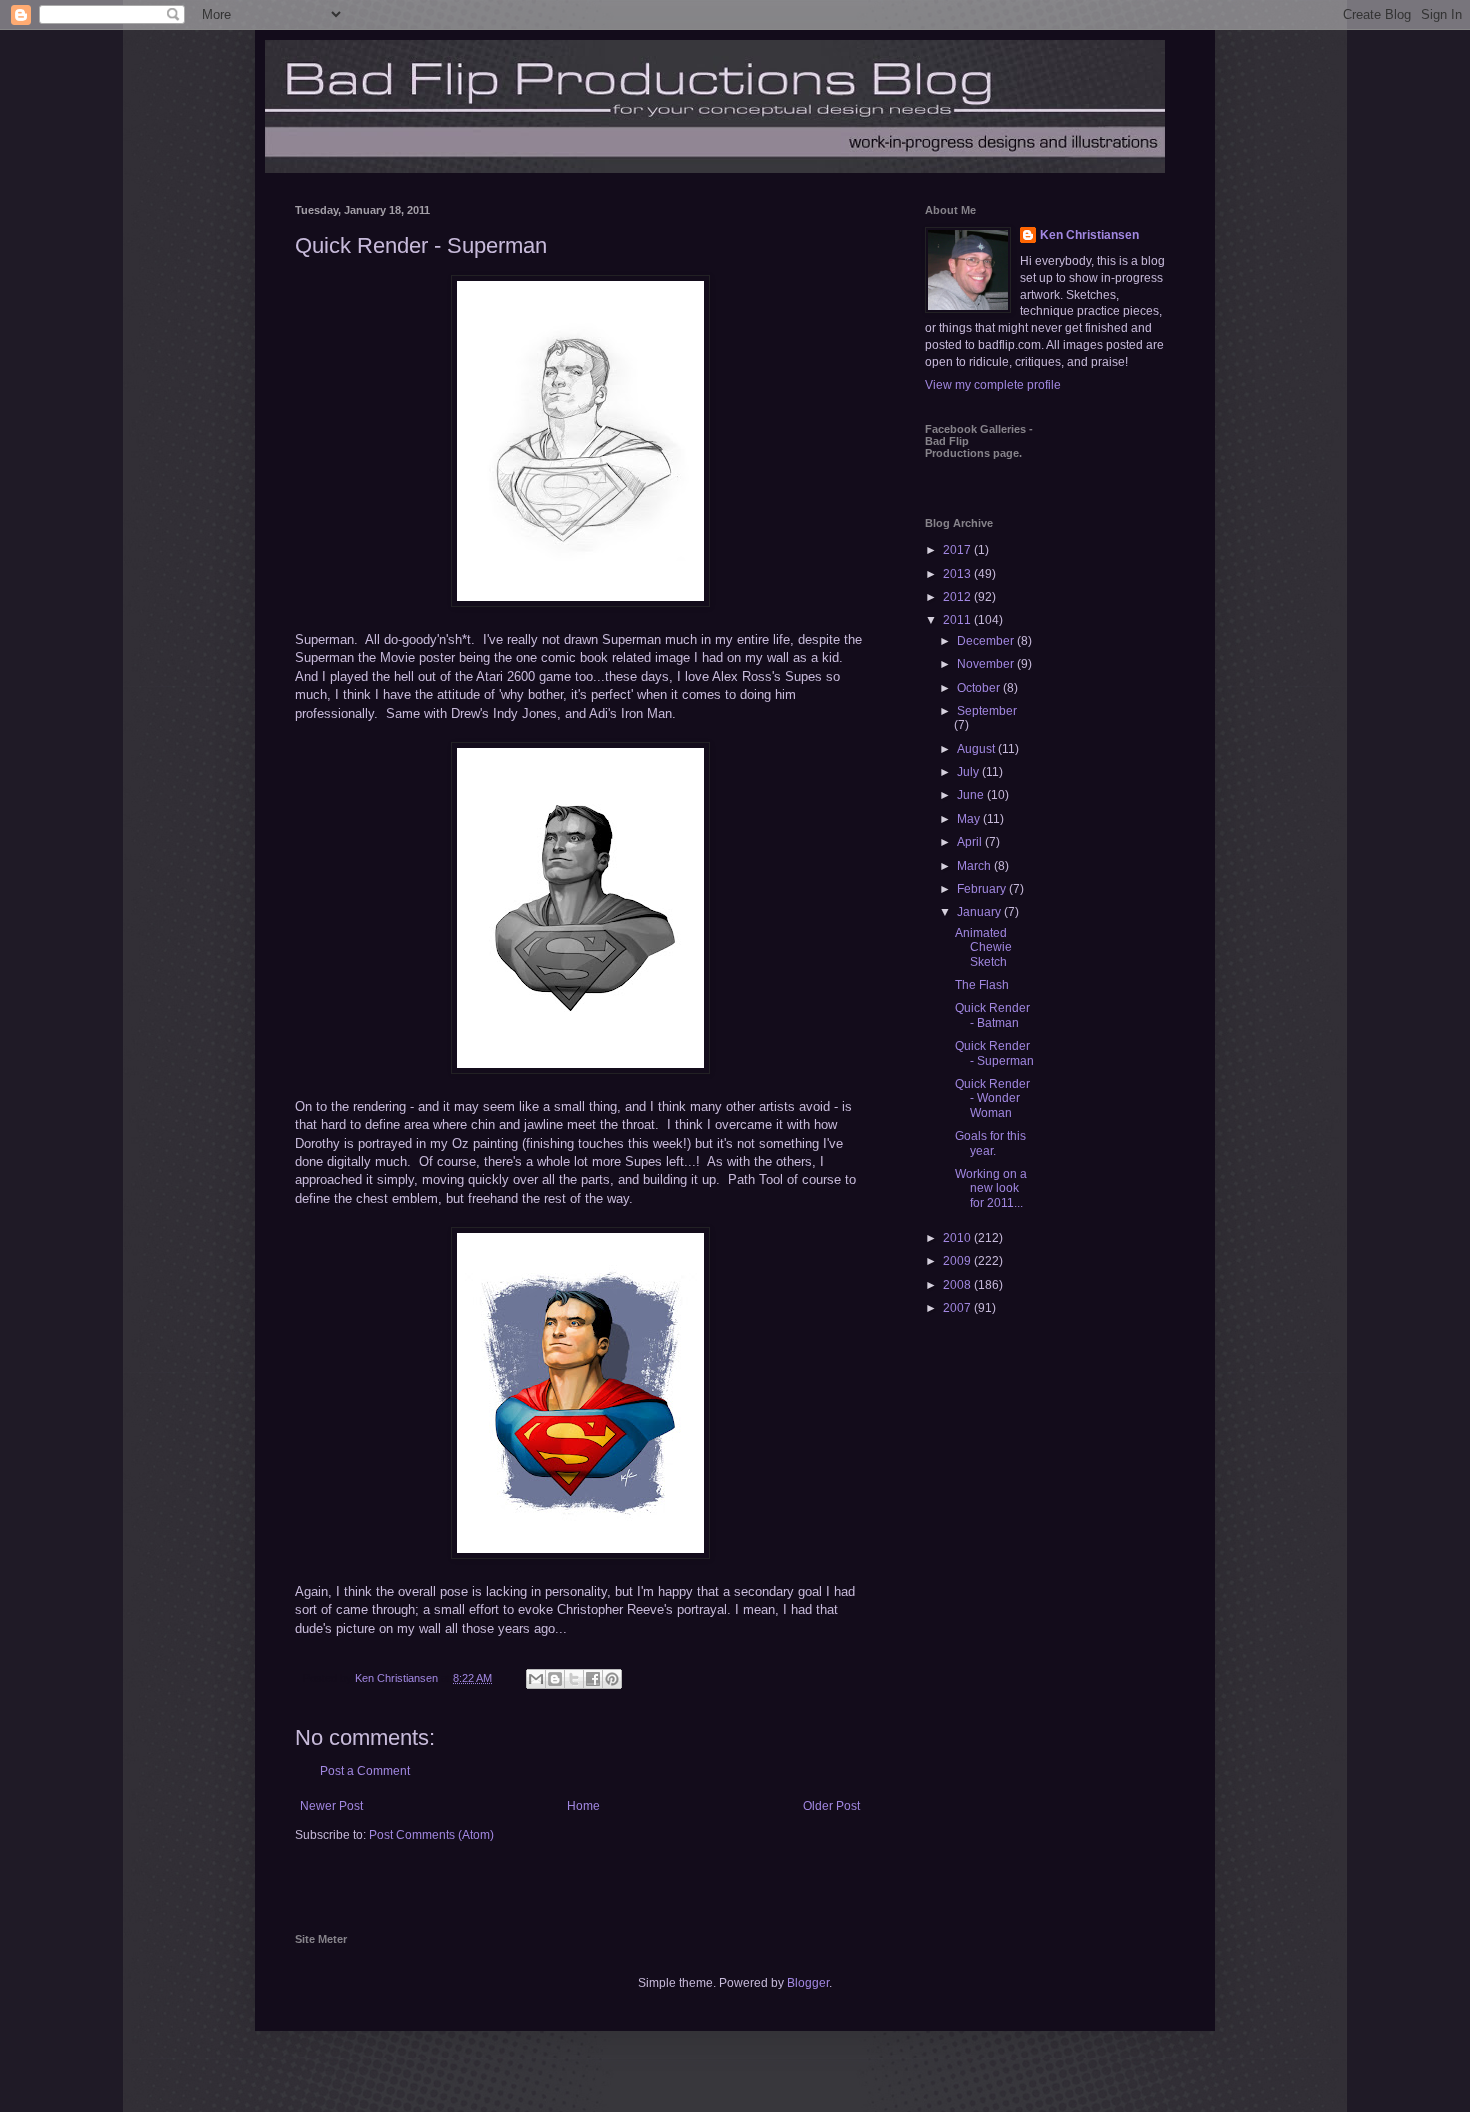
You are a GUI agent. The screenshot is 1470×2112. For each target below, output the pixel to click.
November (987, 664)
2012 (958, 597)
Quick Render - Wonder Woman (992, 1098)
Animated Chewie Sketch (983, 947)
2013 (958, 574)
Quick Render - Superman (994, 1053)
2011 (958, 620)
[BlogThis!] (555, 1679)
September (987, 711)
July (969, 772)
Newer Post (331, 1806)
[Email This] (536, 1679)
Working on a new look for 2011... (991, 1188)
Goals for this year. (990, 1143)
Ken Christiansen (1089, 235)
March (975, 866)
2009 (958, 1261)
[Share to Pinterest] (612, 1679)
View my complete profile (993, 385)
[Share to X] (574, 1679)
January (980, 912)
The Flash (982, 985)
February (983, 889)
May (970, 819)
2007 (958, 1308)
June (972, 795)
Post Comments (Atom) (431, 1835)
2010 (958, 1238)
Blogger (808, 1983)
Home (583, 1806)
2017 (958, 550)
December (987, 641)
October (980, 688)
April (971, 842)
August (977, 749)
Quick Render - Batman (992, 1015)
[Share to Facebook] (593, 1679)
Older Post (831, 1806)
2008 (958, 1285)
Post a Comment (365, 1771)
